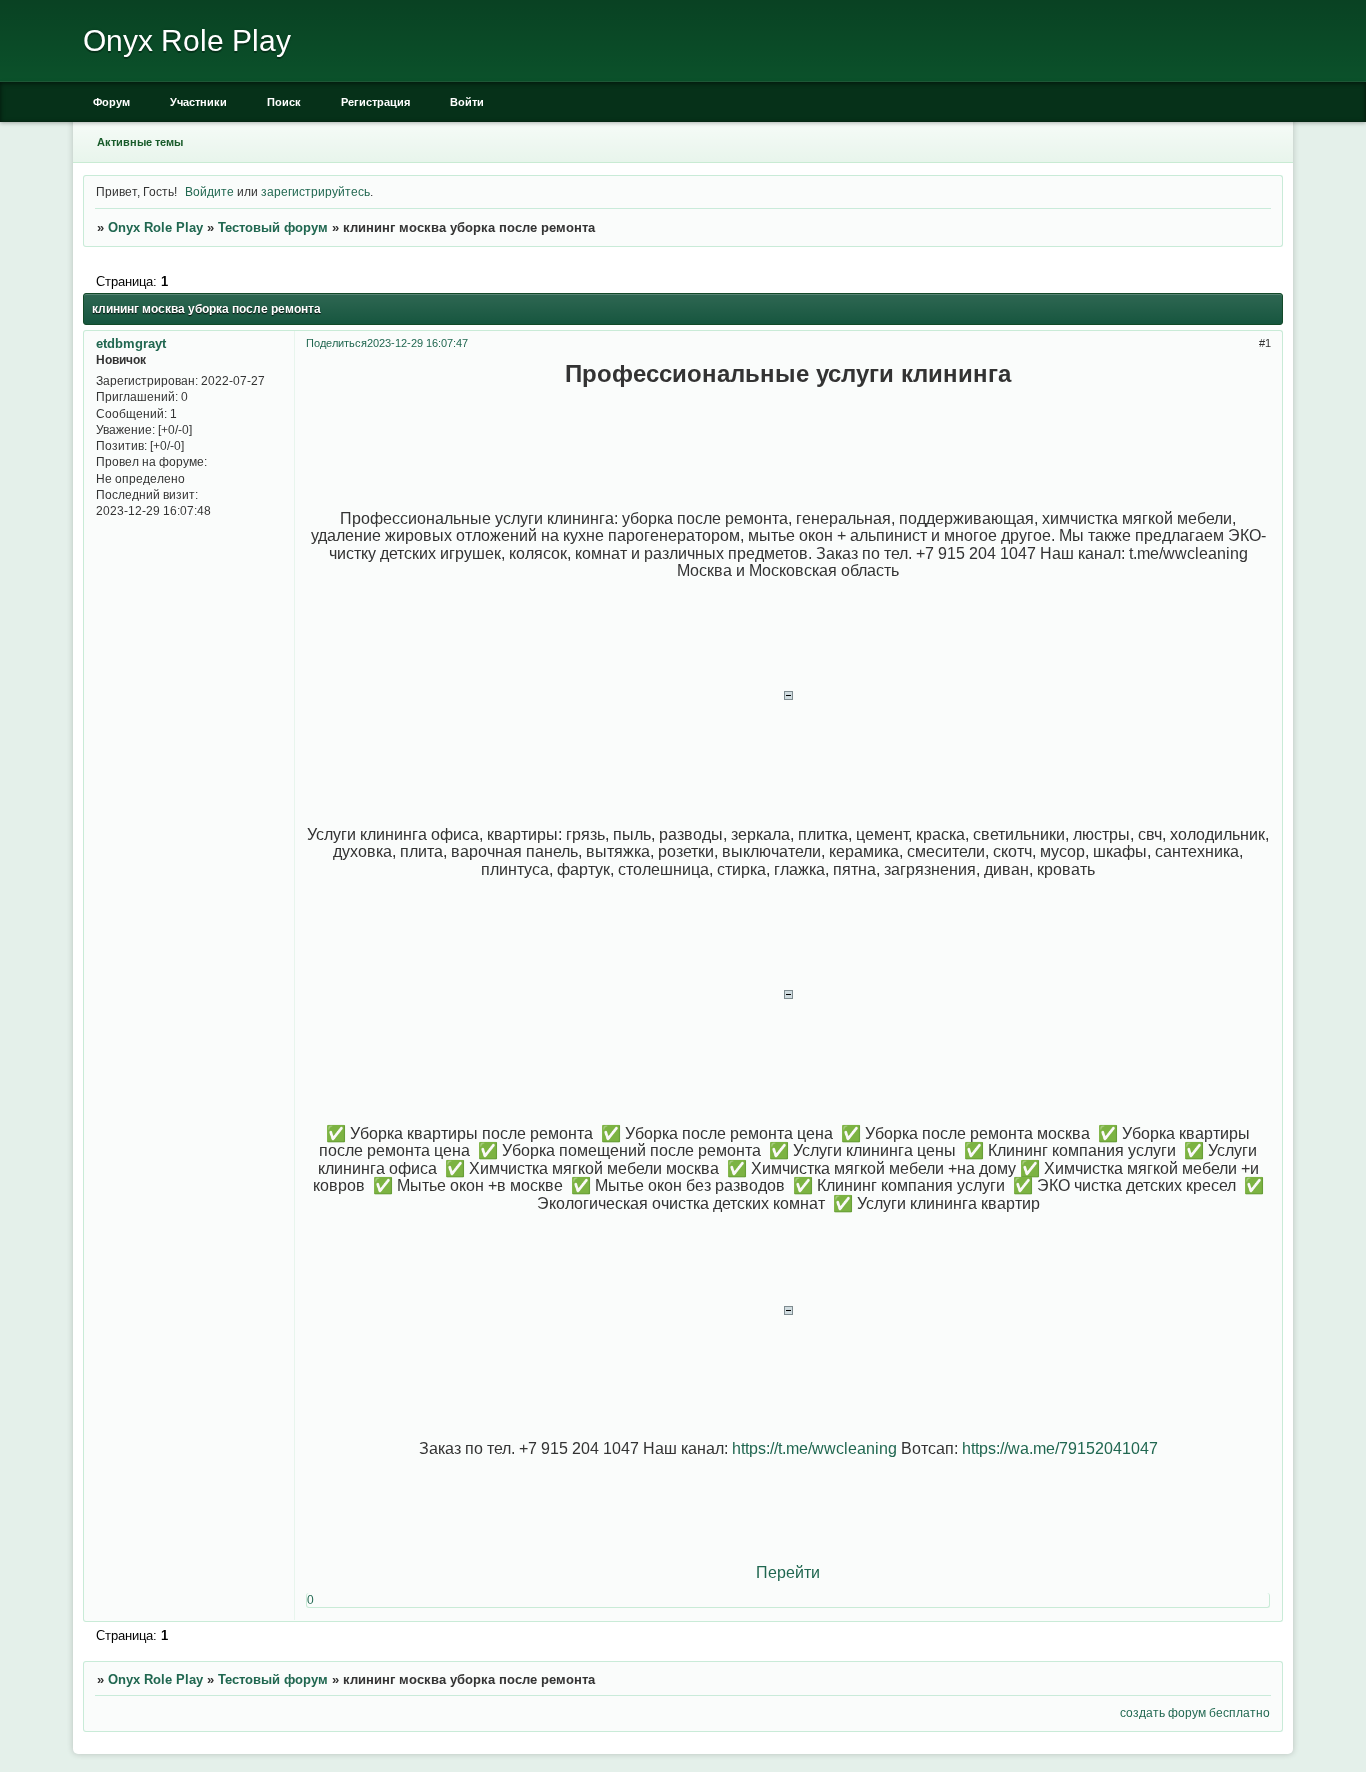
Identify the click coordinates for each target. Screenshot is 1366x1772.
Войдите (209, 191)
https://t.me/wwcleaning (814, 1448)
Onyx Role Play (155, 227)
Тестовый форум (273, 227)
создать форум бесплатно (1195, 1712)
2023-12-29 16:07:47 (417, 343)
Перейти (788, 1572)
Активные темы (140, 142)
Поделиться (336, 343)
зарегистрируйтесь (315, 191)
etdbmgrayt (131, 343)
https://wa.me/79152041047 (1060, 1448)
